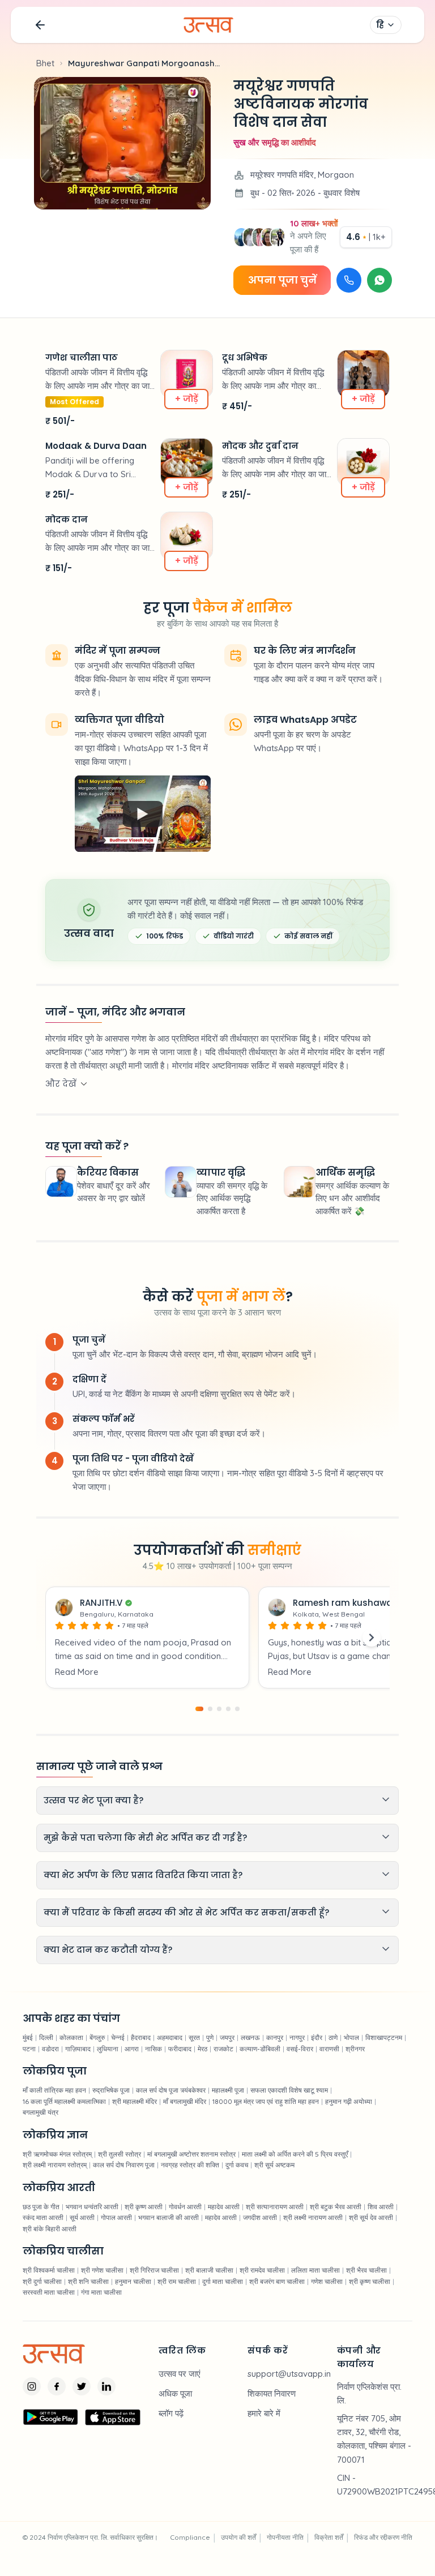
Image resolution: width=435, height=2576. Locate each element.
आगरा (132, 2049)
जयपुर (227, 2037)
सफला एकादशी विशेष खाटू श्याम (289, 2090)
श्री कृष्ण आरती (144, 2207)
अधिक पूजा (175, 2393)
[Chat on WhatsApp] (379, 280)
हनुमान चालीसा (133, 2281)
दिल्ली (46, 2037)
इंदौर (317, 2037)
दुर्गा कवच (237, 2165)
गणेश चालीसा (327, 2281)
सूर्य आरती (82, 2217)
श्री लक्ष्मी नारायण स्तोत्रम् (55, 2165)
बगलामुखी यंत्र (40, 2112)
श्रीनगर (355, 2049)
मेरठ (202, 2049)
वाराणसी (329, 2049)
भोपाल (351, 2037)
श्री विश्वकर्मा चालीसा (49, 2270)
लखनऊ (250, 2037)
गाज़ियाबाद (78, 2049)
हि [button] (380, 25)
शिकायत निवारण (272, 2393)
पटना (29, 2049)
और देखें (61, 1084)
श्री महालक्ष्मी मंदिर (135, 2101)
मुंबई (28, 2037)
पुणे (210, 2037)
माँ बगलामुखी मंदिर (185, 2101)
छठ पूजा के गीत (41, 2207)
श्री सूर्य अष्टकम (274, 2165)
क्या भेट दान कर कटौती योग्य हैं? (108, 1950)
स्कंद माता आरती (43, 2217)
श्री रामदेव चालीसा (262, 2270)
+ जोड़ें (187, 399)
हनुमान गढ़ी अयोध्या (349, 2101)
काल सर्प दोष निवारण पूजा (124, 2165)
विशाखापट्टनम (384, 2037)
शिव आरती (381, 2207)
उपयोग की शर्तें (238, 2537)
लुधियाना (108, 2049)
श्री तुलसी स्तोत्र (120, 2154)
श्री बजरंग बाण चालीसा (277, 2281)
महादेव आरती (224, 2207)
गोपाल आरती (116, 2217)
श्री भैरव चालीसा (366, 2270)
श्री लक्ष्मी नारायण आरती (313, 2217)
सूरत (194, 2037)
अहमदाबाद (170, 2037)
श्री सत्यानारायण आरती (275, 2207)
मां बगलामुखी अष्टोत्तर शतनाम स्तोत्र (191, 2154)
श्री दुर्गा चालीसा (42, 2281)
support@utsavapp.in (289, 2374)
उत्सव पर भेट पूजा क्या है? (93, 1800)
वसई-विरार (300, 2049)
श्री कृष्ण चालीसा (370, 2281)
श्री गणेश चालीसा (102, 2270)
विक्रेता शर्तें (329, 2537)
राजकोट (223, 2049)
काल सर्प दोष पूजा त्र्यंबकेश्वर (171, 2090)
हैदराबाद (141, 2037)
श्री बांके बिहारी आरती (50, 2229)
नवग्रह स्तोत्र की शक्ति (190, 2165)
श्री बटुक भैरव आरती (336, 2207)
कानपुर (275, 2037)
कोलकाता (71, 2037)
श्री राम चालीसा (177, 2281)
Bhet (45, 63)
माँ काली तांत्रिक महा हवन (54, 2090)
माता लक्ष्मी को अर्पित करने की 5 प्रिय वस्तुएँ (295, 2154)
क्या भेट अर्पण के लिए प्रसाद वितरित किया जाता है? (143, 1875)
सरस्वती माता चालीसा (49, 2292)
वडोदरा (50, 2049)
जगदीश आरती (260, 2217)
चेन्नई (118, 2037)
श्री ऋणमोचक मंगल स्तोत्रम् (57, 2154)
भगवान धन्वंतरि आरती (92, 2207)
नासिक (153, 2049)
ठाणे (333, 2037)
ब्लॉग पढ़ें (171, 2413)
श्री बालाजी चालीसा (209, 2270)
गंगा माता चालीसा (101, 2292)
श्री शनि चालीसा (88, 2281)
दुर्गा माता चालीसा (223, 2281)
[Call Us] (349, 280)
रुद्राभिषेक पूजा (111, 2090)
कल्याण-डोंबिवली (260, 2049)
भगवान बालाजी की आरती (169, 2217)
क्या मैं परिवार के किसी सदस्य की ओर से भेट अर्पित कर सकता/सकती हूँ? (186, 1912)
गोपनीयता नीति (285, 2537)
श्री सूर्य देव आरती (371, 2217)
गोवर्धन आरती (185, 2207)
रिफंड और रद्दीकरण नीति (383, 2537)
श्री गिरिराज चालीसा (154, 2270)
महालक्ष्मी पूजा (228, 2090)
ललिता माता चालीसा (315, 2270)
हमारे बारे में (264, 2413)
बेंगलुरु (97, 2037)
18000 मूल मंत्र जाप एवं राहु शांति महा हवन (266, 2101)
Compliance (190, 2537)
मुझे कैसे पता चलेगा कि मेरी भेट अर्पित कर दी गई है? (145, 1838)
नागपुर (297, 2037)
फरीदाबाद (180, 2049)
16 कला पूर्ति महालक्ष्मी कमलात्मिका (64, 2101)
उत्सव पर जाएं (180, 2374)
